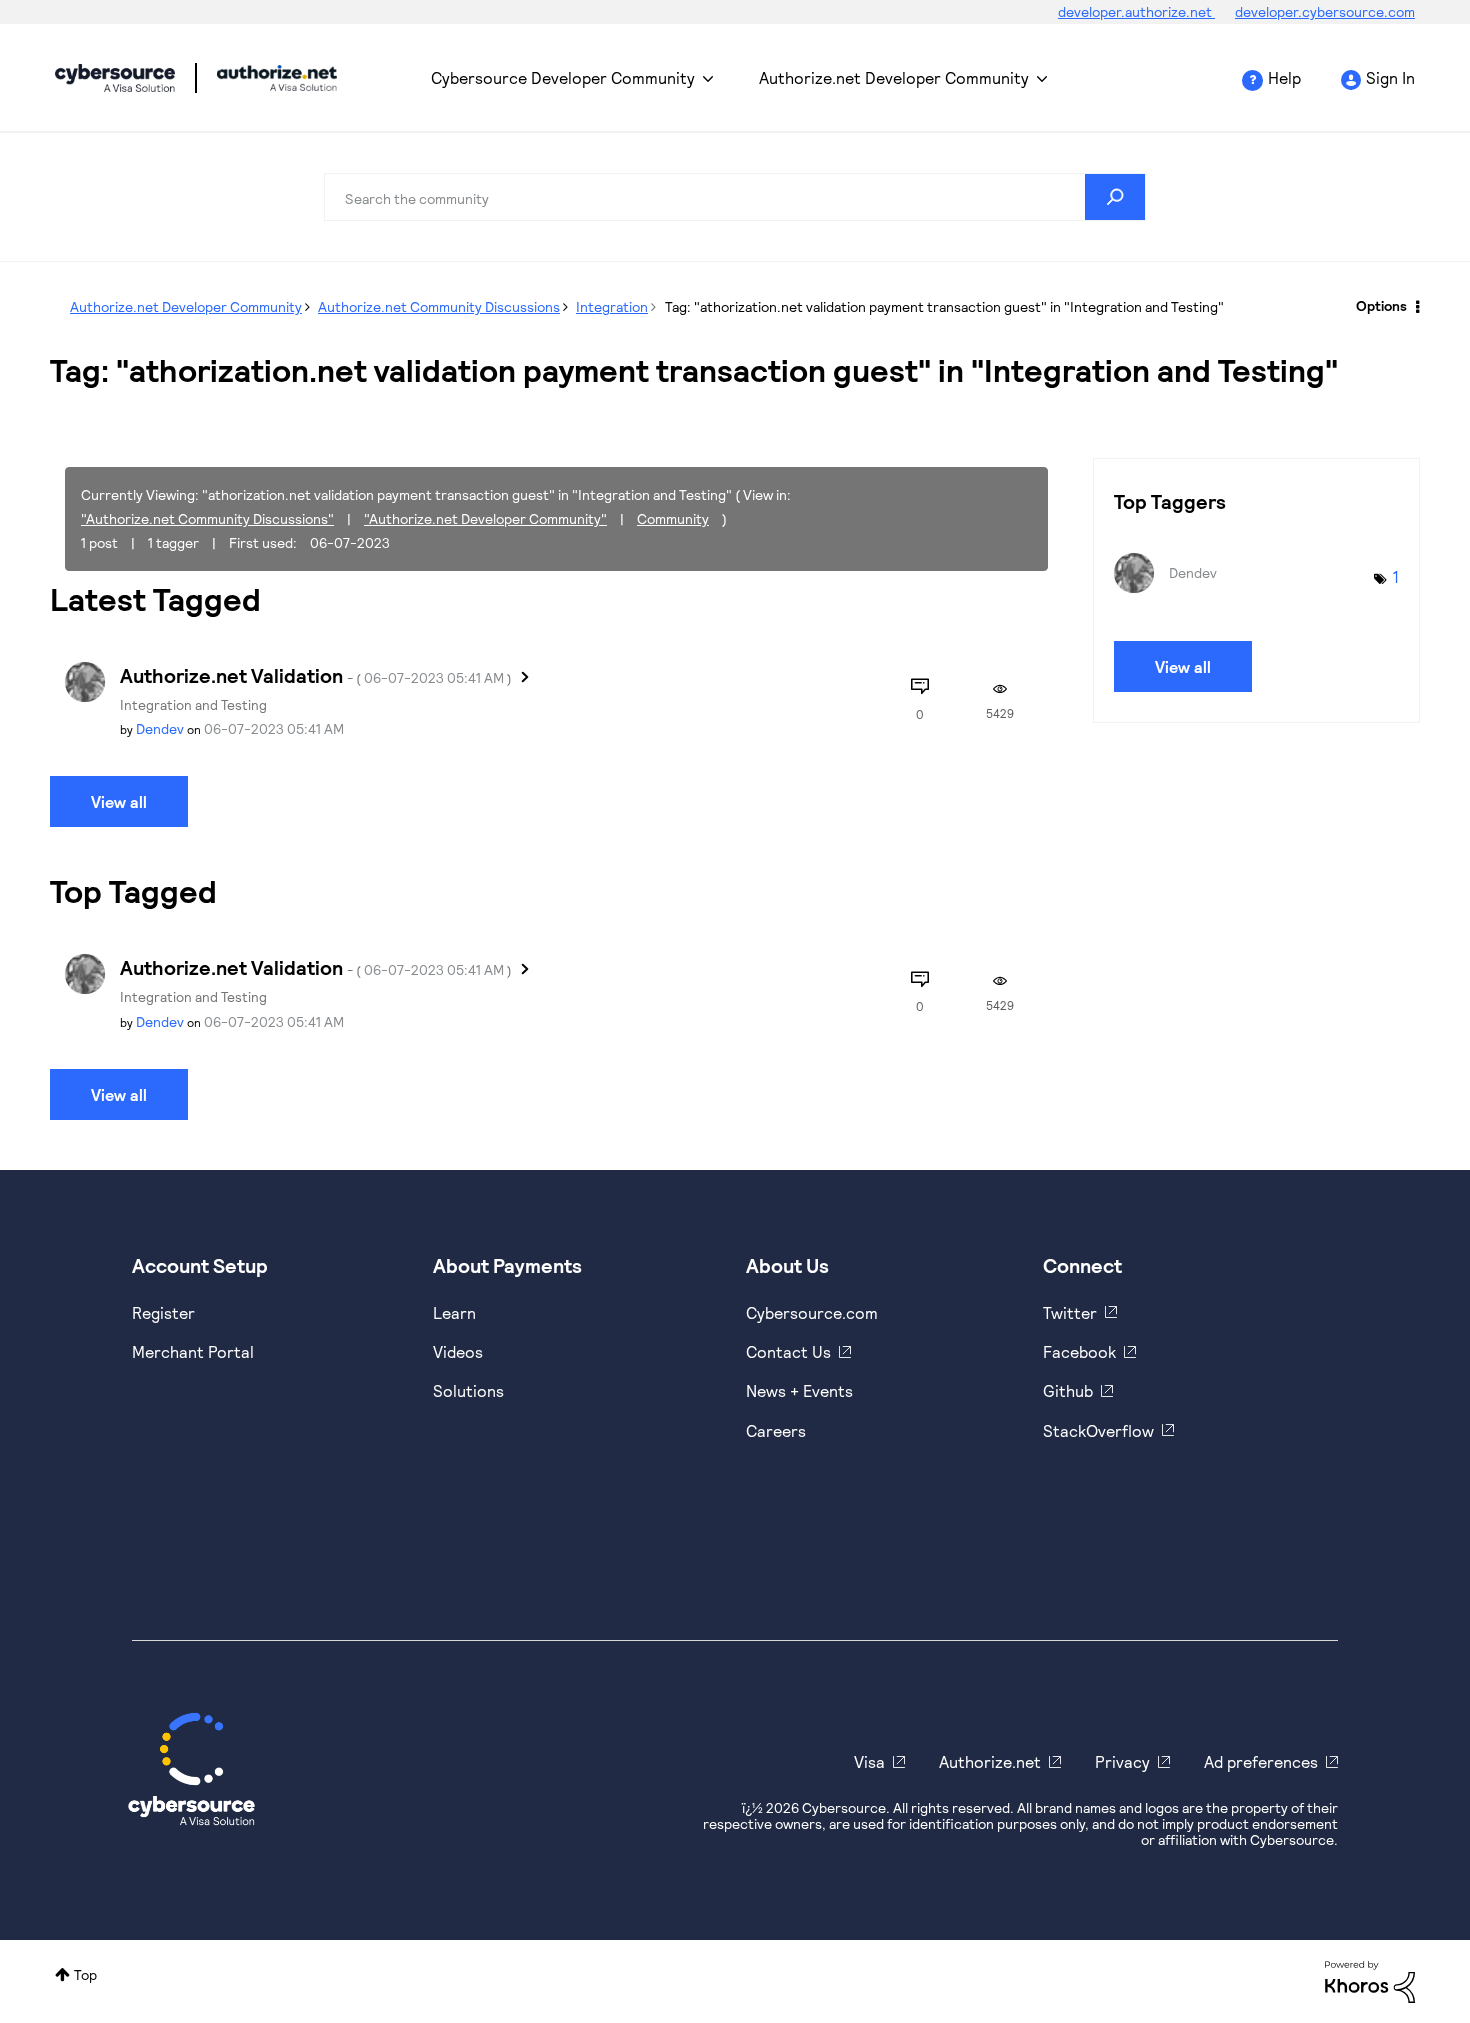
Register (163, 1312)
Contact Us (788, 1351)
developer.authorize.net (1136, 11)
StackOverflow (1098, 1430)
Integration (612, 306)
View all (119, 801)
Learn (454, 1312)
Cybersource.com (812, 1312)
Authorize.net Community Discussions (439, 306)
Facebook (1079, 1351)
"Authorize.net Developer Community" (485, 518)
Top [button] (85, 1974)
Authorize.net (990, 1761)
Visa (869, 1761)
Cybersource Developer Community (115, 78)
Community (673, 518)
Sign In (1390, 77)
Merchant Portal (193, 1351)
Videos (458, 1351)
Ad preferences (1261, 1761)
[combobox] (735, 197)
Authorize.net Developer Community (894, 77)
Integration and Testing (193, 704)
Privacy (1122, 1761)
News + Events (799, 1390)
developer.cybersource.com (1325, 11)
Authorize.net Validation (316, 675)
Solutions (468, 1390)
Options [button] (1381, 305)
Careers (776, 1430)
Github (1068, 1390)
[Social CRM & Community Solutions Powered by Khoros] (1370, 1979)
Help (1284, 77)
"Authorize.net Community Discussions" (207, 518)
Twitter (1070, 1312)
